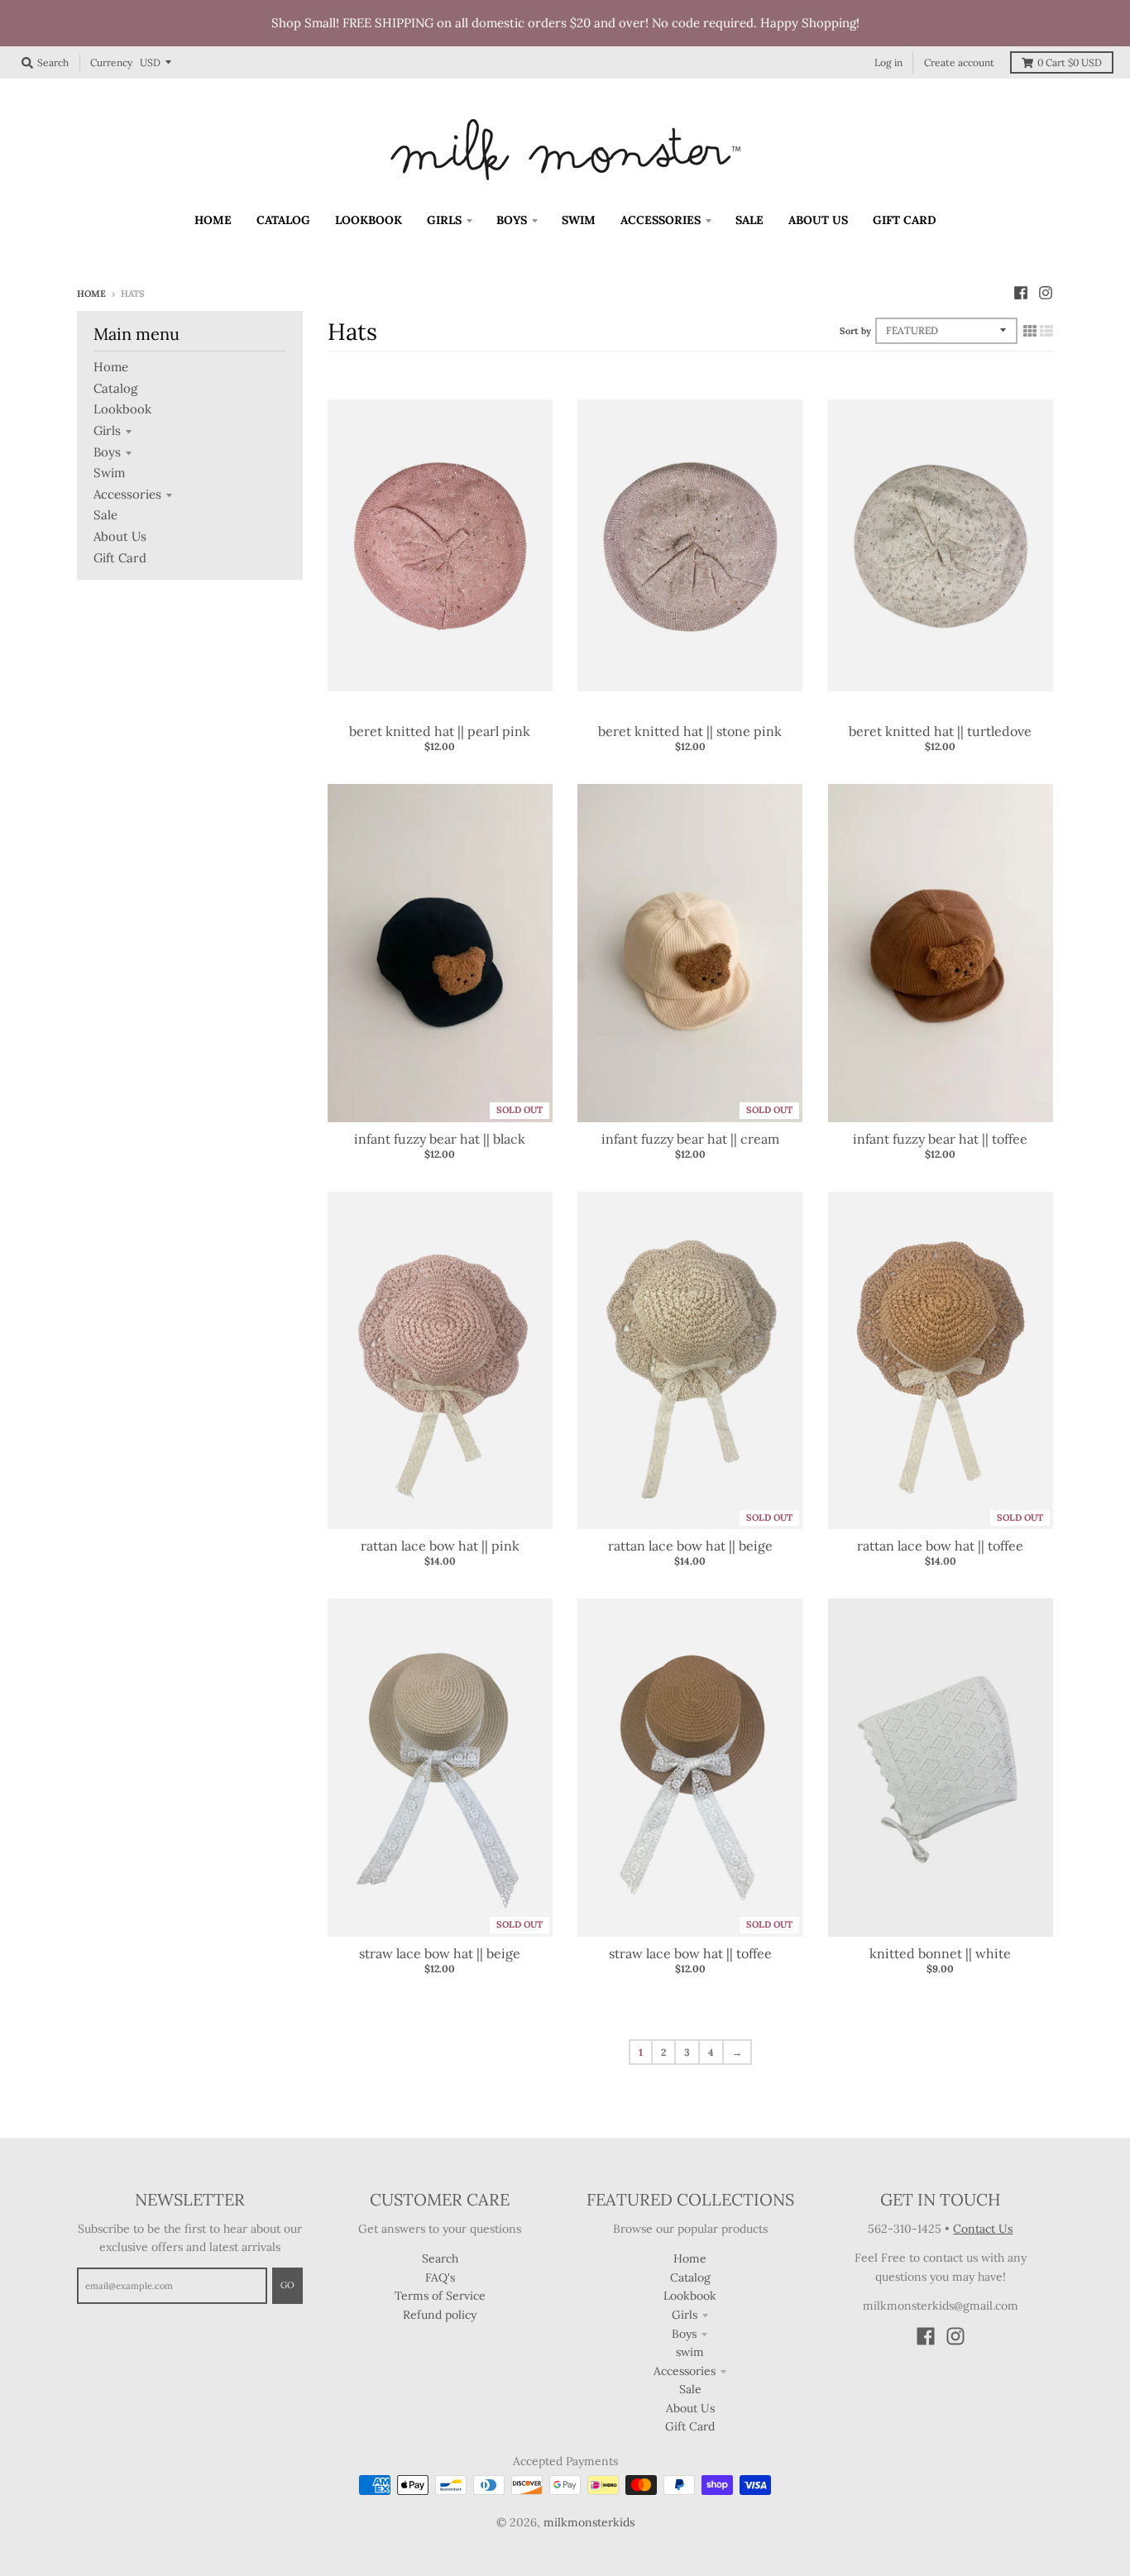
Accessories (127, 494)
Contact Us (983, 2229)
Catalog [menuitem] (283, 220)
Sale (105, 515)
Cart (1070, 62)
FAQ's (440, 2277)
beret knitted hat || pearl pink (440, 731)
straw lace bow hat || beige (440, 1953)
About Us (120, 536)
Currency (111, 62)
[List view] (1046, 331)
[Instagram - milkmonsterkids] (1046, 293)
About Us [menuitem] (818, 220)
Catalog (115, 388)
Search (440, 2258)
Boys (107, 452)
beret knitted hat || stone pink (690, 731)
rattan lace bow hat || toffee (940, 1546)
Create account (959, 62)
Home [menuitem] (213, 220)
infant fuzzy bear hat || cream (690, 1139)
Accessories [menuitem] (661, 220)
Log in (888, 62)
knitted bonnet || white (940, 1953)
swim (109, 473)
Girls (107, 430)
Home (91, 294)
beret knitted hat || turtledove (940, 731)
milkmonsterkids (589, 2522)
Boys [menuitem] (512, 220)
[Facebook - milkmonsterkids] (1021, 293)
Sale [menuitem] (749, 220)
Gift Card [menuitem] (905, 220)
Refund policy (440, 2315)
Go (287, 2285)
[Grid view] (1030, 331)
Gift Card (120, 558)
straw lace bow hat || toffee (690, 1953)
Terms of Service (440, 2296)
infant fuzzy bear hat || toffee (940, 1139)
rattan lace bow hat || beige (690, 1546)
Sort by (855, 331)
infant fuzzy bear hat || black (440, 1139)
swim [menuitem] (579, 220)
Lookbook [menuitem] (369, 220)
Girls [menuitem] (444, 220)
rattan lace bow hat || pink (440, 1546)
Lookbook (122, 409)
